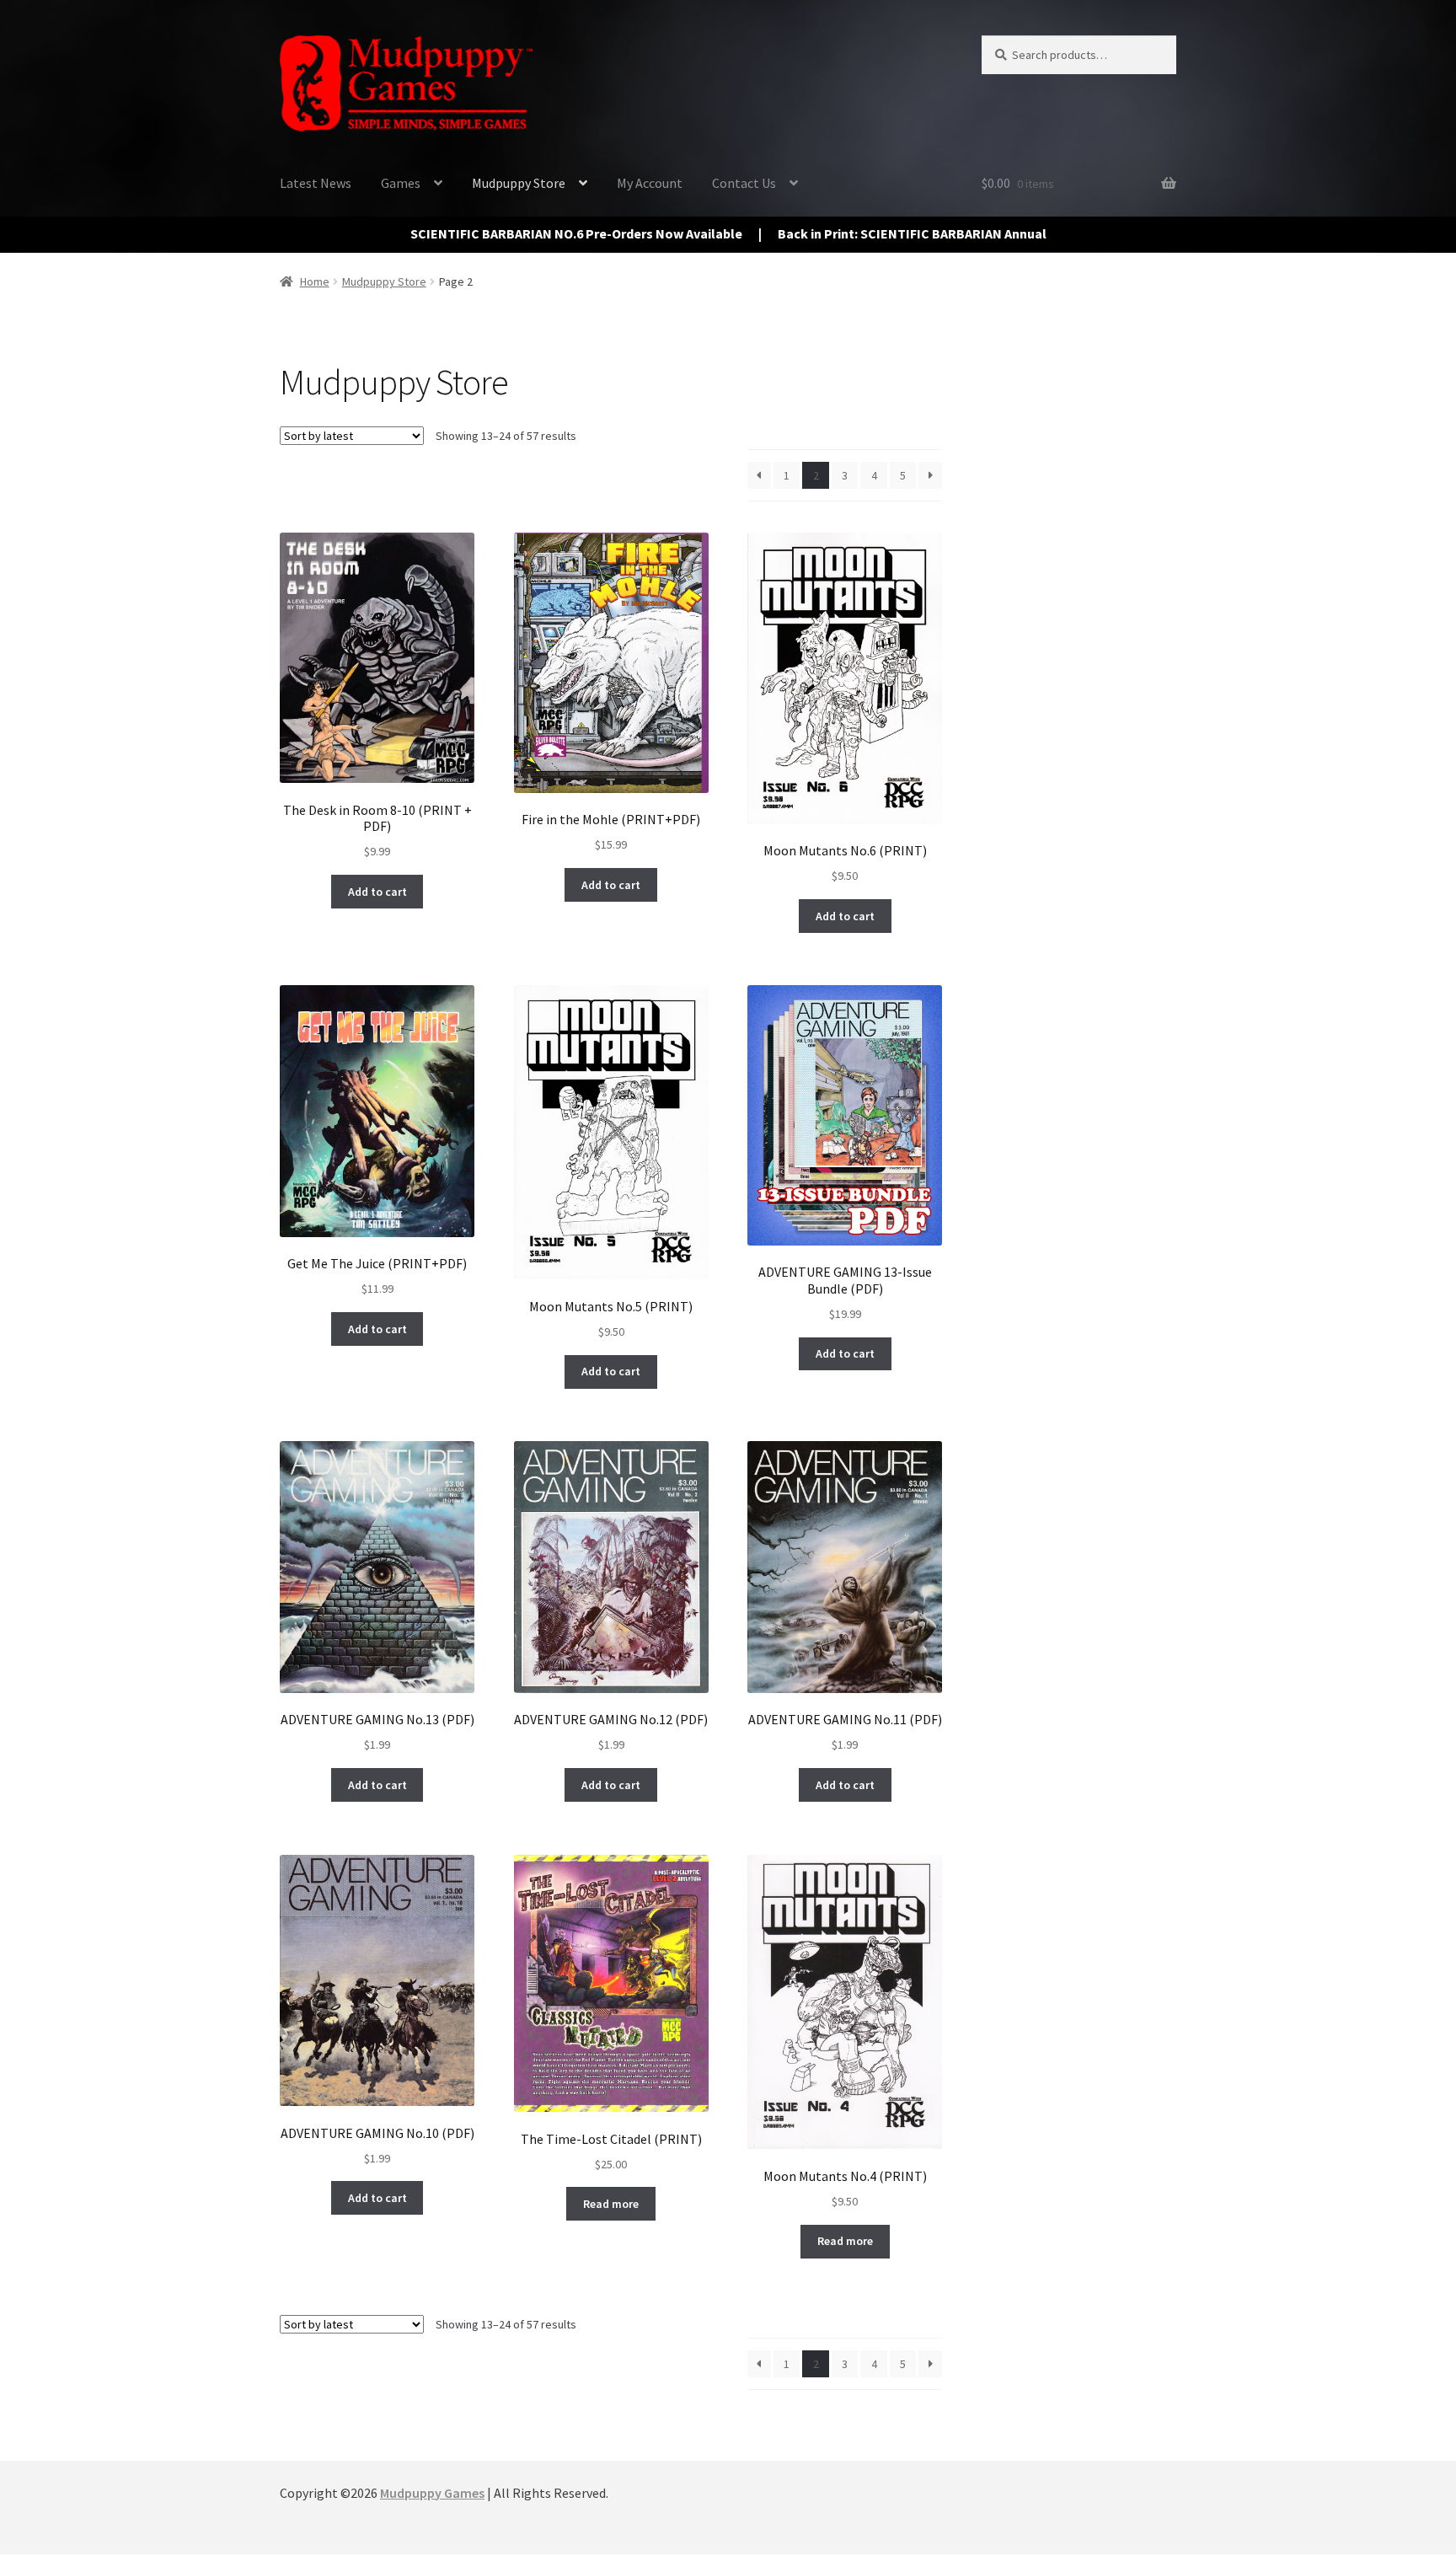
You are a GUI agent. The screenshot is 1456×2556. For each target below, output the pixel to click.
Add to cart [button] (377, 892)
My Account (650, 183)
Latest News (316, 183)
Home (315, 281)
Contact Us (744, 183)
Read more (611, 2204)
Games (401, 183)
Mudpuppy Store (519, 183)
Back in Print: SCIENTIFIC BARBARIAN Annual (912, 233)
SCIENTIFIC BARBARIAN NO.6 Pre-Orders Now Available (576, 233)
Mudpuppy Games (432, 2493)
